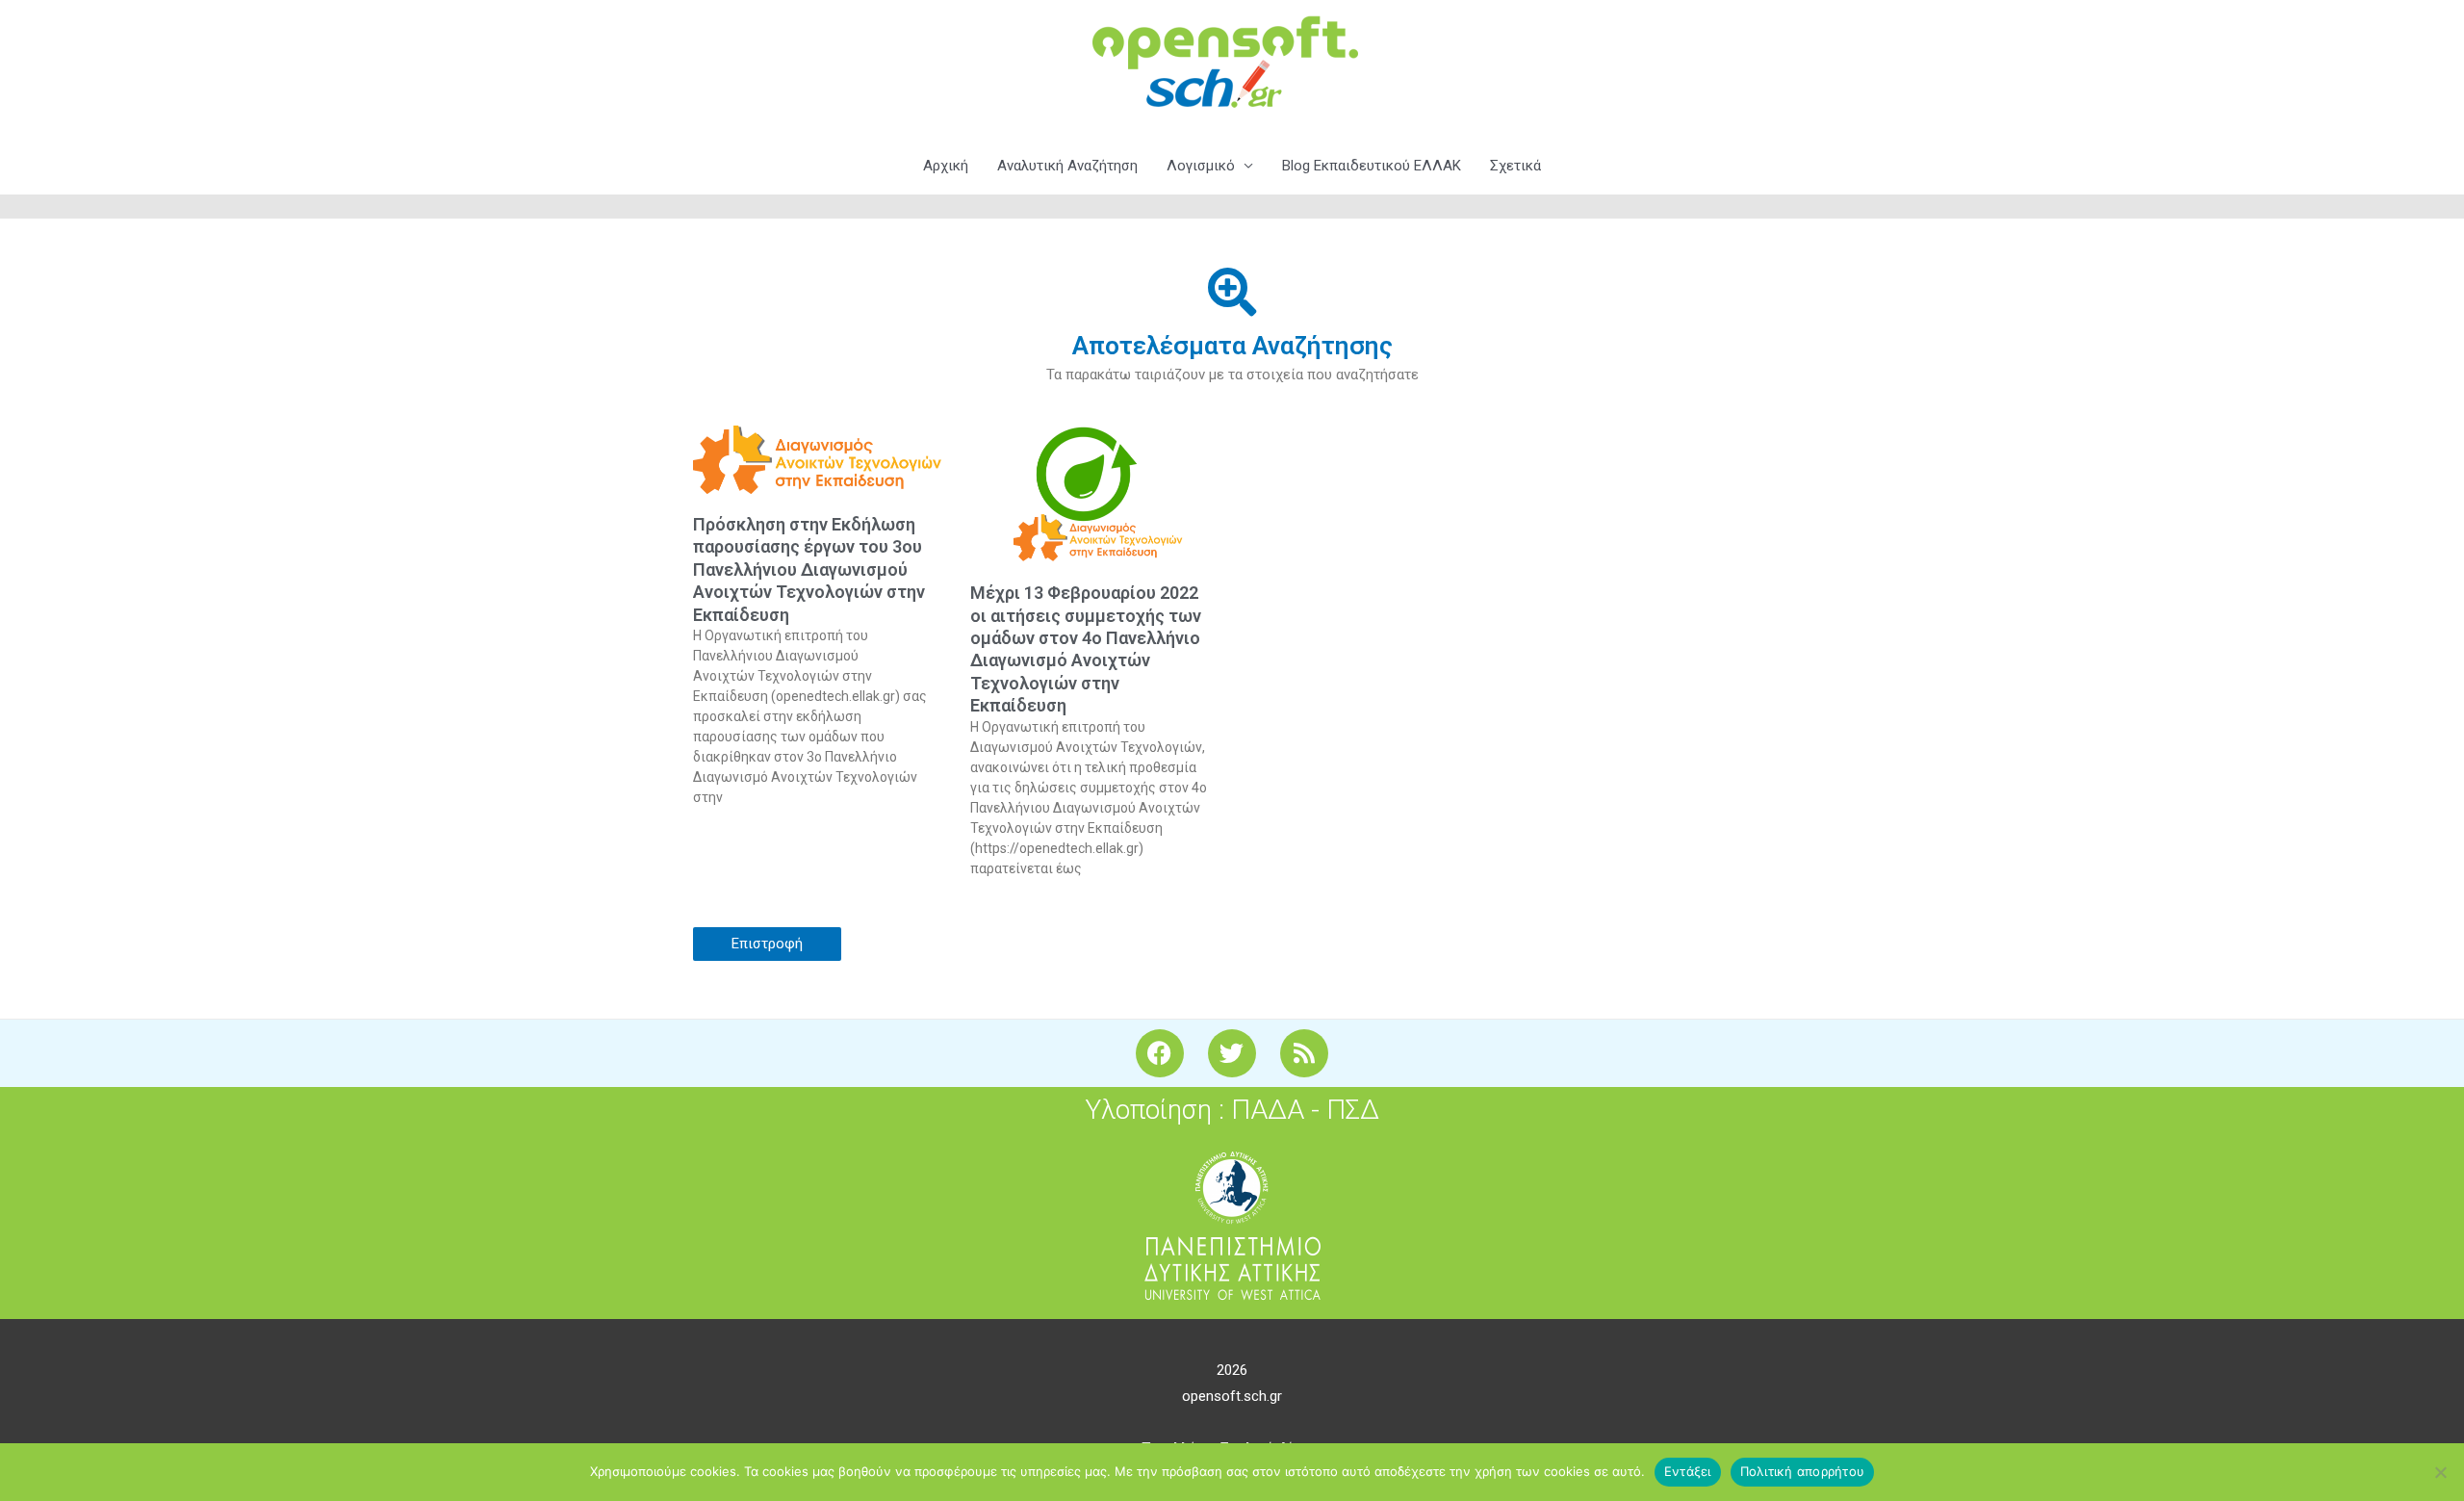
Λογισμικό (1201, 166)
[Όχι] (2440, 1472)
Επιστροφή (767, 944)
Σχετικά (1515, 166)
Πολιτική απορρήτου (1803, 1471)
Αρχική (946, 166)
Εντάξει (1688, 1471)
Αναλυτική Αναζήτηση (1067, 166)
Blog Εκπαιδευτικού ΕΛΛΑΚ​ (1372, 166)
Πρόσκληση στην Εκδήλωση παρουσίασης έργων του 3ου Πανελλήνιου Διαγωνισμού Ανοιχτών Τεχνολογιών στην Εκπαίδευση (809, 569)
